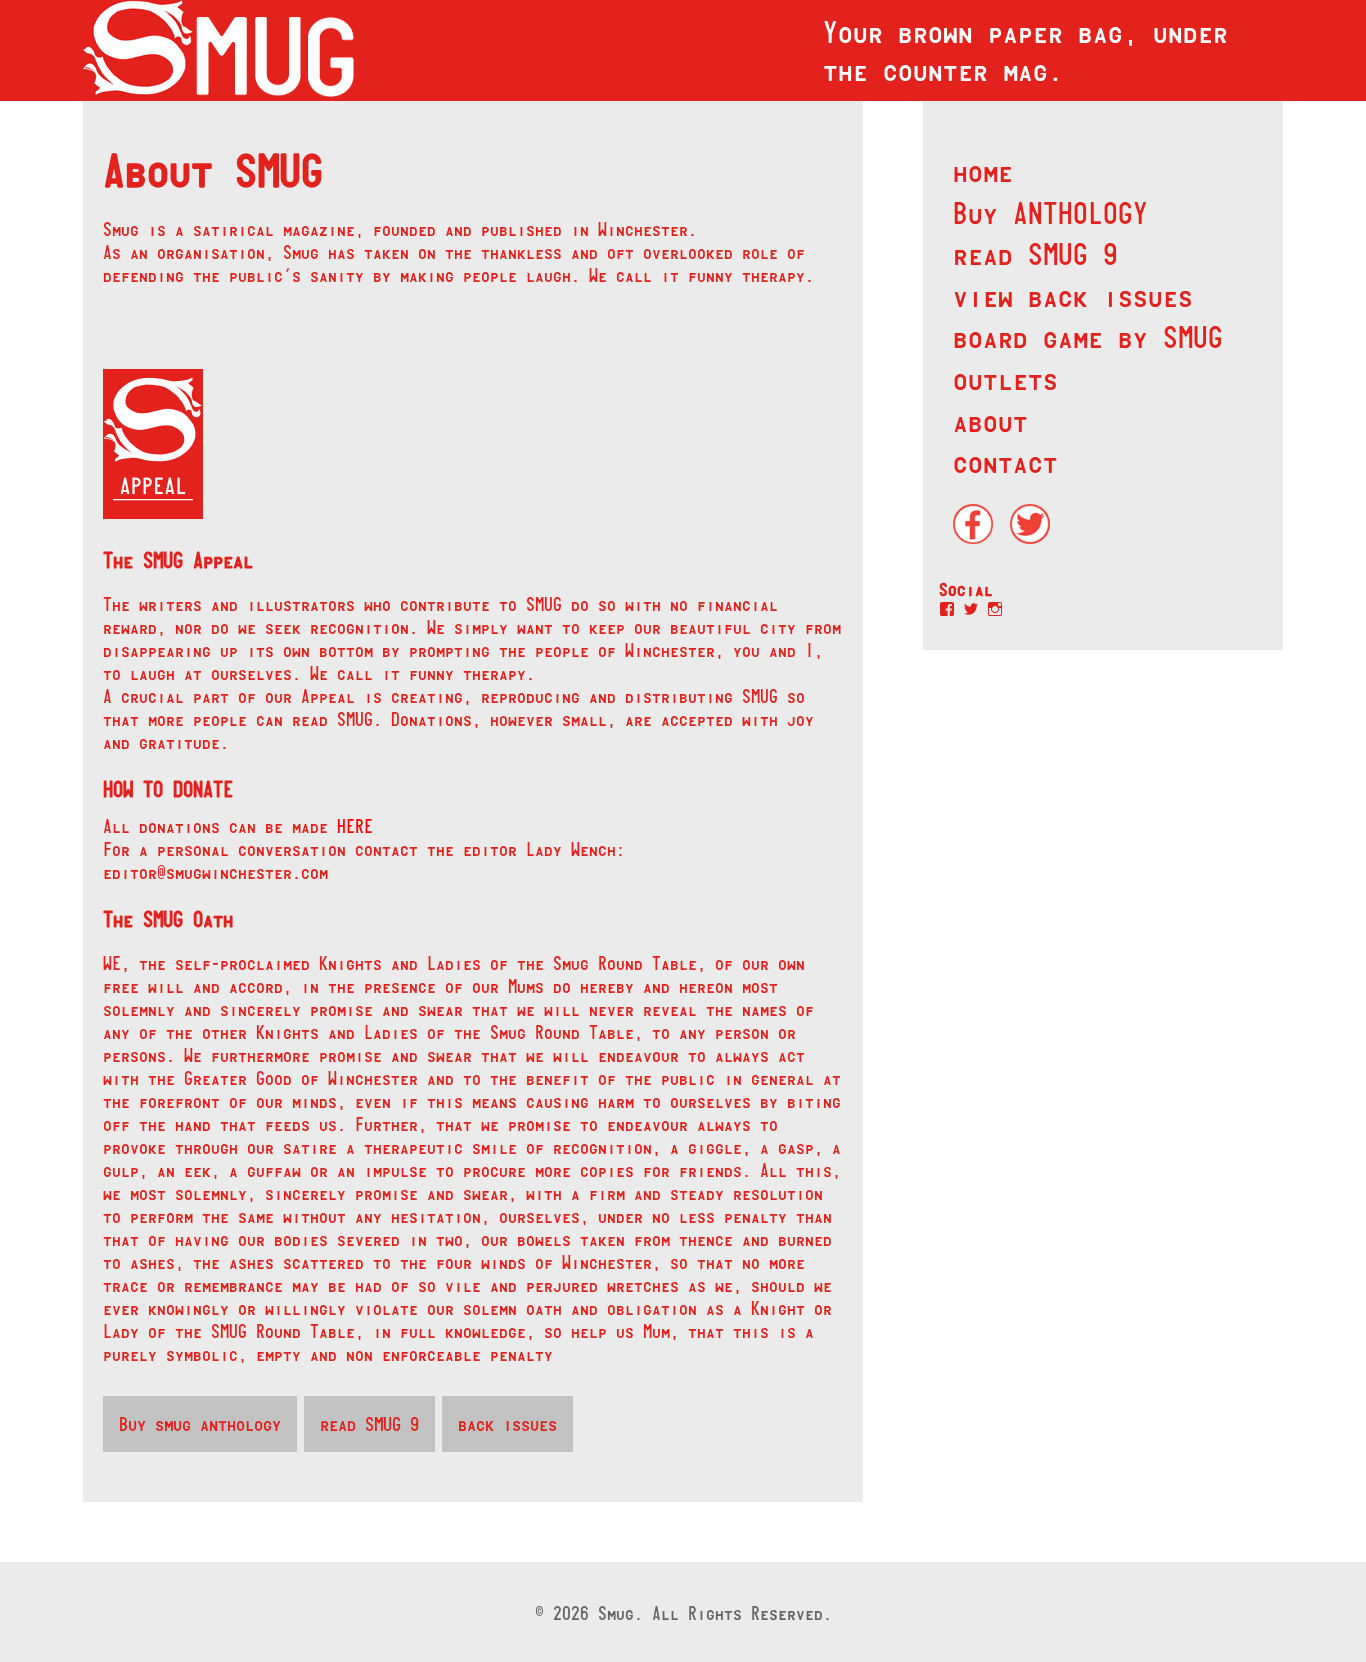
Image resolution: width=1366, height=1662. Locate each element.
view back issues (1073, 296)
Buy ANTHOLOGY (1050, 213)
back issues (507, 1424)
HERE (355, 826)
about (990, 421)
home (983, 171)
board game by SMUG (1088, 337)
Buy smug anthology (200, 1424)
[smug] (219, 50)
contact (1005, 462)
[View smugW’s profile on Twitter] (971, 609)
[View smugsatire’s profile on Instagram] (995, 609)
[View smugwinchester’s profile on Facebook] (947, 609)
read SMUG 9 (1035, 254)
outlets (1005, 379)
